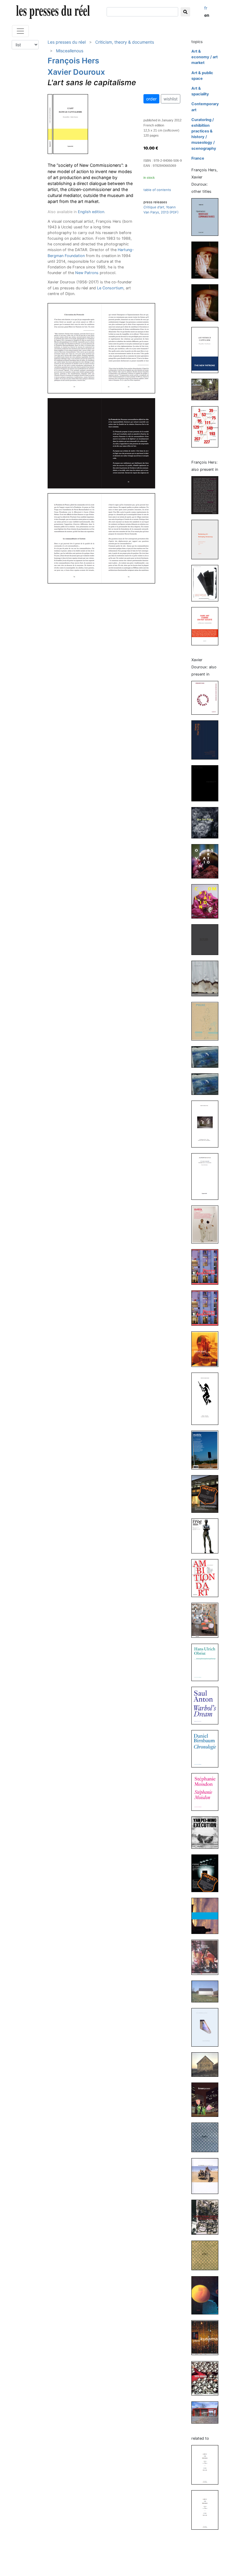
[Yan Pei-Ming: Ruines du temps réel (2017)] (207, 939)
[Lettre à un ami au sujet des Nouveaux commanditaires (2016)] (207, 260)
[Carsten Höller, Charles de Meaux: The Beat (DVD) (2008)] (207, 1494)
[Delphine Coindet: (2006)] (207, 1916)
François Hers (73, 61)
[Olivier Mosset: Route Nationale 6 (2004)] (207, 2064)
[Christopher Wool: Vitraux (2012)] (207, 1124)
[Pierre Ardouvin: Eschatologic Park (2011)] (207, 1267)
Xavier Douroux (76, 72)
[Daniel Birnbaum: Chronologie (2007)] (207, 1748)
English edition (91, 212)
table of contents (157, 190)
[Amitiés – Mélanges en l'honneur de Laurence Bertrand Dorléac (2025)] (207, 495)
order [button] (151, 99)
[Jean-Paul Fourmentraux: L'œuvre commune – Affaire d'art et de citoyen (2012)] (207, 1176)
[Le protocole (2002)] (207, 427)
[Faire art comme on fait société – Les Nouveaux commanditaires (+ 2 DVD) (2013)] (207, 626)
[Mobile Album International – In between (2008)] (207, 1450)
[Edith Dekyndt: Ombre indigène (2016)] (207, 978)
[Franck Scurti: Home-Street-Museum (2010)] (207, 1349)
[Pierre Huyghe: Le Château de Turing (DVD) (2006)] (207, 1873)
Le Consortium (110, 288)
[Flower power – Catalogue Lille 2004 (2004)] (207, 2099)
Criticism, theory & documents (125, 42)
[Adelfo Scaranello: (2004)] (207, 1991)
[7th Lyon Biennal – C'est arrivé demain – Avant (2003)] (207, 2137)
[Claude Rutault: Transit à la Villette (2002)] (207, 2412)
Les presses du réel (67, 42)
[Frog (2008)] (207, 1536)
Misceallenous (70, 51)
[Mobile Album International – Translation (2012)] (207, 1224)
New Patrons (87, 273)
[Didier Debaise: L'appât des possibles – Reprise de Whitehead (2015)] (207, 2509)
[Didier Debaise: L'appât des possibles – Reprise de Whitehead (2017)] (207, 2464)
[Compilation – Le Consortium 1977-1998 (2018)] (207, 901)
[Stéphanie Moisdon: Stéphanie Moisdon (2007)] (207, 1792)
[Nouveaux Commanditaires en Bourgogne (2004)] (207, 389)
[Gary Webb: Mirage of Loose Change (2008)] (207, 1620)
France (198, 158)
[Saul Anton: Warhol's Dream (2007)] (207, 1705)
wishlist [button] (171, 99)
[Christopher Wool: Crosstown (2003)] (207, 2217)
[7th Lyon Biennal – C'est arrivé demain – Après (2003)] (207, 2255)
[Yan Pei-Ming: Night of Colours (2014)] (207, 1057)
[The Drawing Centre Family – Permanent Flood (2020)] (207, 698)
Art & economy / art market (205, 57)
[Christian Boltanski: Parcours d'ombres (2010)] (207, 1398)
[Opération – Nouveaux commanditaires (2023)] (207, 217)
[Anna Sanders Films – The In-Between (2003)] (207, 2176)
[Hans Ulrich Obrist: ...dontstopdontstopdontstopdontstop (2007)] (207, 1662)
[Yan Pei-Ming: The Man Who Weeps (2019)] (207, 822)
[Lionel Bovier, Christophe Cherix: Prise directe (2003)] (207, 2295)
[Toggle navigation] (20, 31)
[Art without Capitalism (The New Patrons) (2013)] (207, 350)
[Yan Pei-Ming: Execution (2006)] (207, 1832)
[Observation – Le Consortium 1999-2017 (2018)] (207, 861)
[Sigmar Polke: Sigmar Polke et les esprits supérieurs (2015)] (207, 1021)
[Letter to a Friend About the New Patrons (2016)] (207, 302)
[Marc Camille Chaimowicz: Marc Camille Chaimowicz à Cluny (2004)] (207, 2027)
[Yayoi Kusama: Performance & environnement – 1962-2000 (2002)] (207, 2337)
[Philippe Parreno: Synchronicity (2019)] (207, 783)
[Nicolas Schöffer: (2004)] (207, 1957)
